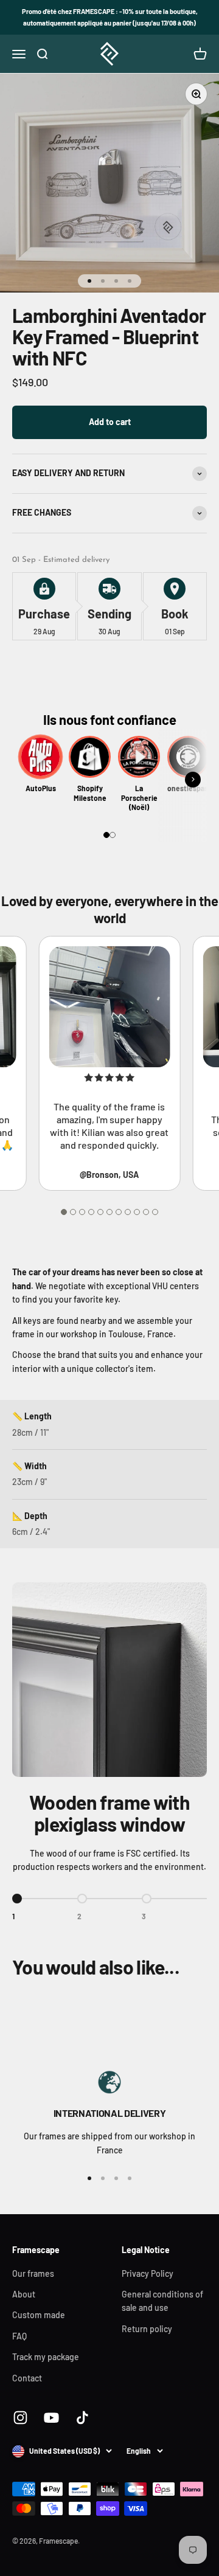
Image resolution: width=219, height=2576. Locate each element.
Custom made (39, 2315)
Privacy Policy (148, 2273)
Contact (27, 2378)
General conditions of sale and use (162, 2301)
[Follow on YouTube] (51, 2418)
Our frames (33, 2273)
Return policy (147, 2329)
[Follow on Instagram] (20, 2418)
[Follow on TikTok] (82, 2418)
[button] (106, 835)
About (24, 2294)
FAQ (19, 2336)
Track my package (46, 2357)
